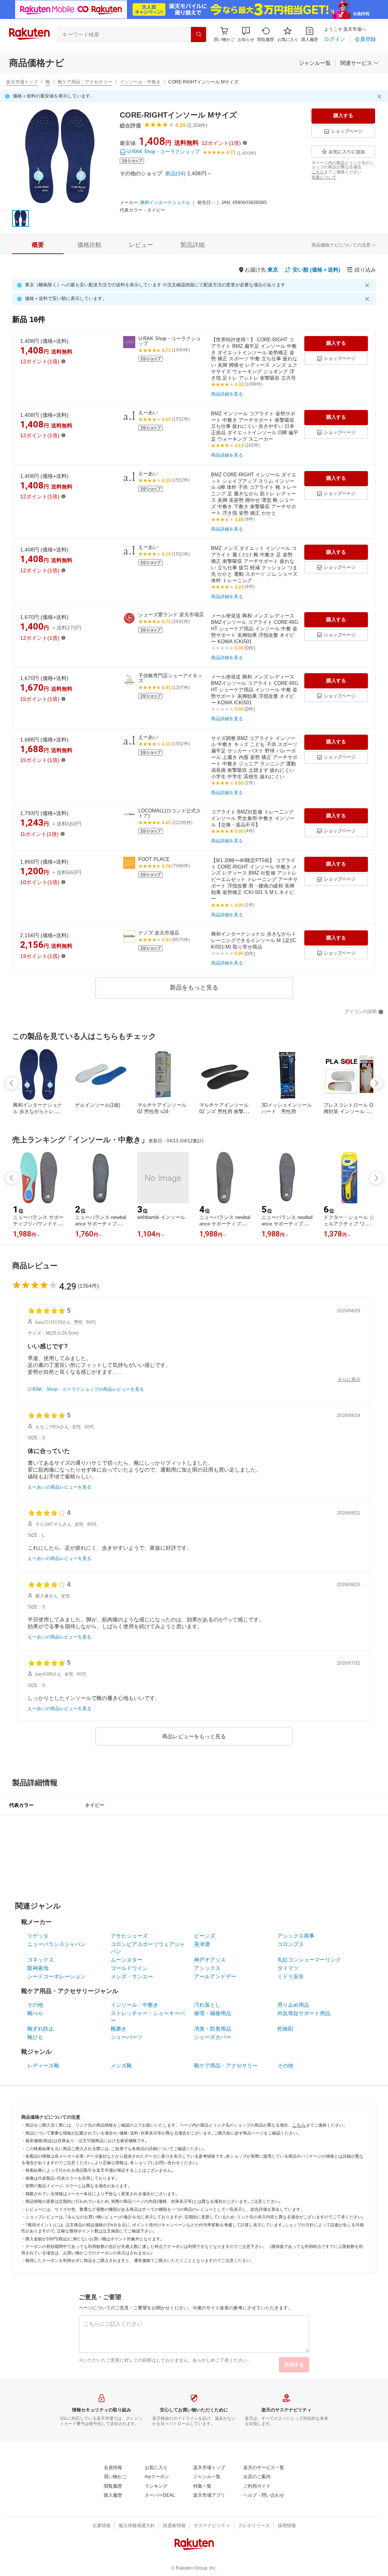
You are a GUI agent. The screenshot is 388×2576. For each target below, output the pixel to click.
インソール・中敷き (140, 82)
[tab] (38, 245)
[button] (246, 34)
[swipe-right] (376, 1083)
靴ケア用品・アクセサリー (85, 82)
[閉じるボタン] (380, 96)
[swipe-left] (12, 1083)
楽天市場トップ (22, 82)
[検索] (199, 35)
